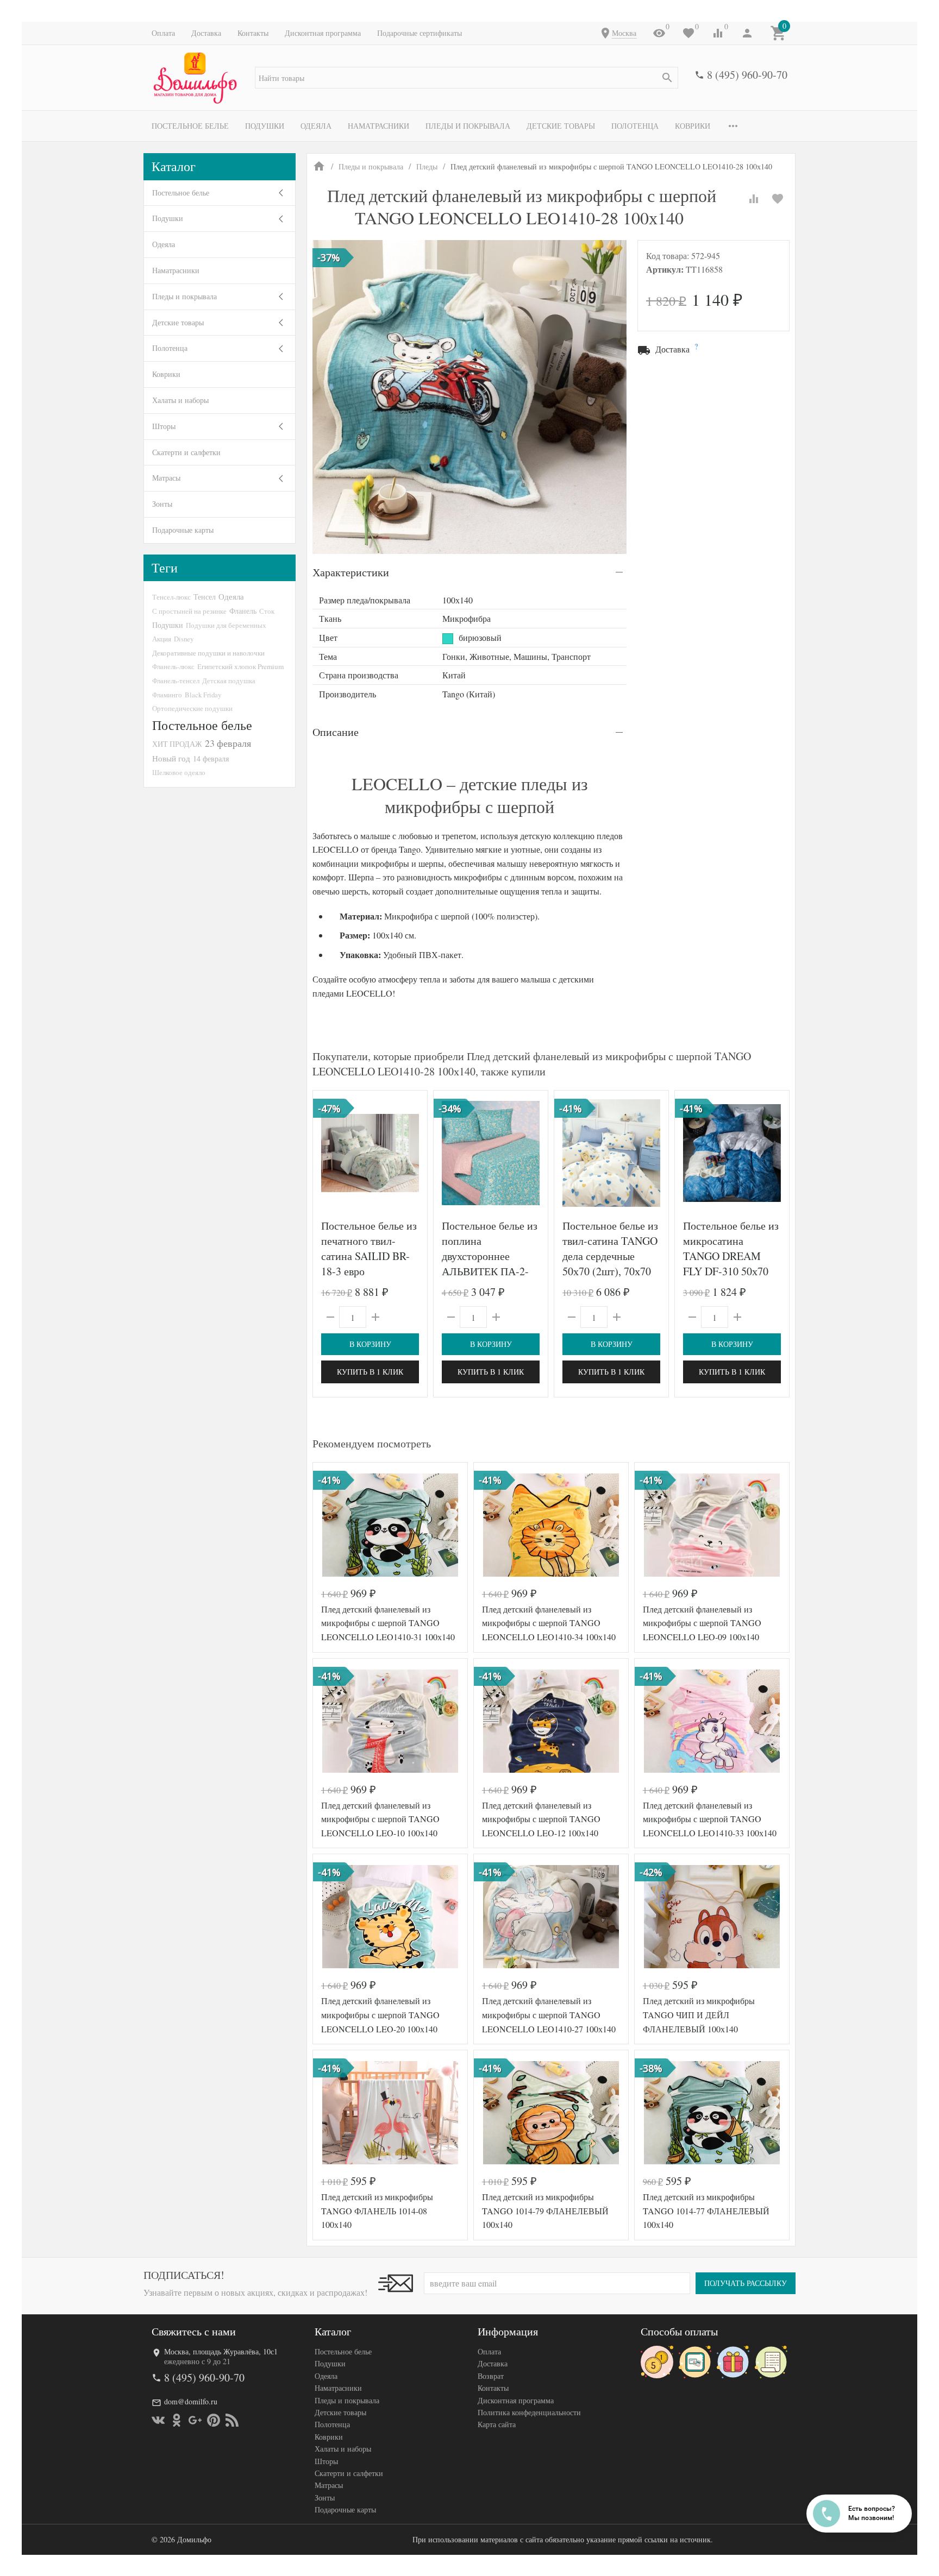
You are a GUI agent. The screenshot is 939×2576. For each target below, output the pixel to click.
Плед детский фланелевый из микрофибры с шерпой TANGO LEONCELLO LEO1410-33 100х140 (710, 1819)
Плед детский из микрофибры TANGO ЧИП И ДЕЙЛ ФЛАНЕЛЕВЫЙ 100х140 (699, 2014)
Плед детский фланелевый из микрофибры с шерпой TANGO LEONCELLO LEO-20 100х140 (380, 2014)
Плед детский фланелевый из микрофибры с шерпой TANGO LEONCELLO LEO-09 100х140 (702, 1623)
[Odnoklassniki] (177, 2420)
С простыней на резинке (189, 611)
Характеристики (351, 572)
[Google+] (195, 2420)
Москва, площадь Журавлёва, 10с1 (221, 2351)
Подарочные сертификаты (420, 33)
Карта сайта (497, 2424)
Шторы (164, 426)
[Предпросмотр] (370, 1153)
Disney (184, 639)
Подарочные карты (183, 530)
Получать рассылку (746, 2283)
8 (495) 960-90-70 (747, 75)
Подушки (265, 126)
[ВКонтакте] (158, 2420)
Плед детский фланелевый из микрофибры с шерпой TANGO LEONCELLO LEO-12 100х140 (541, 1819)
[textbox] (467, 78)
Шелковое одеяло (179, 772)
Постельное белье (190, 126)
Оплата (163, 33)
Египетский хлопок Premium (240, 666)
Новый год (171, 758)
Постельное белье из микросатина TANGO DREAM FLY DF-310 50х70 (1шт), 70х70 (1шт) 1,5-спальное (731, 1264)
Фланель (243, 611)
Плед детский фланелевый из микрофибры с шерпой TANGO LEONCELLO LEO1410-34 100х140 (549, 1623)
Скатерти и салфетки (186, 452)
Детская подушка (229, 681)
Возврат (491, 2376)
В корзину (370, 1344)
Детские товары (561, 126)
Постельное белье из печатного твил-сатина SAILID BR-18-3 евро (369, 1248)
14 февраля (211, 758)
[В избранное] (778, 199)
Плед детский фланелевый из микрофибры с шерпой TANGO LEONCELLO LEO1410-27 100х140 (549, 2014)
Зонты (162, 504)
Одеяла (316, 126)
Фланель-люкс (173, 666)
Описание (336, 732)
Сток (267, 611)
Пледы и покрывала (468, 126)
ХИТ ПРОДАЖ (177, 744)
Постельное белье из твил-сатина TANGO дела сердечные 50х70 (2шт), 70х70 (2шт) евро (610, 1256)
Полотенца (635, 126)
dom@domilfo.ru (191, 2401)
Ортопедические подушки (192, 708)
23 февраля (228, 743)
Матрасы (166, 478)
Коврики (693, 126)
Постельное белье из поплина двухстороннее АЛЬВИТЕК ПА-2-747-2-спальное (490, 1256)
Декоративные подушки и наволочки (208, 653)
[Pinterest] (214, 2420)
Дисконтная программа (323, 33)
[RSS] (232, 2420)
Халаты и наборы (180, 400)
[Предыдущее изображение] (448, 1153)
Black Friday (203, 695)
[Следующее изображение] (533, 1153)
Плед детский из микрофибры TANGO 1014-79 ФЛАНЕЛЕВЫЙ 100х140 (545, 2210)
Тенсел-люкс (171, 597)
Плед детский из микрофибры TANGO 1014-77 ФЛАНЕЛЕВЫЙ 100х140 (706, 2210)
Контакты (253, 33)
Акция (162, 639)
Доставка (206, 33)
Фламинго (167, 695)
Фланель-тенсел (176, 681)
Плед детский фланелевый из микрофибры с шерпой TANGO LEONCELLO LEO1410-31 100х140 (388, 1623)
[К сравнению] (754, 199)
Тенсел (205, 597)
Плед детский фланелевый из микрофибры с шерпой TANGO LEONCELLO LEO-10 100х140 (380, 1819)
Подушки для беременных (226, 625)
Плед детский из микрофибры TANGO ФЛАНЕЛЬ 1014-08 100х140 (377, 2210)
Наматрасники (378, 126)
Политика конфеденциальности (529, 2412)
